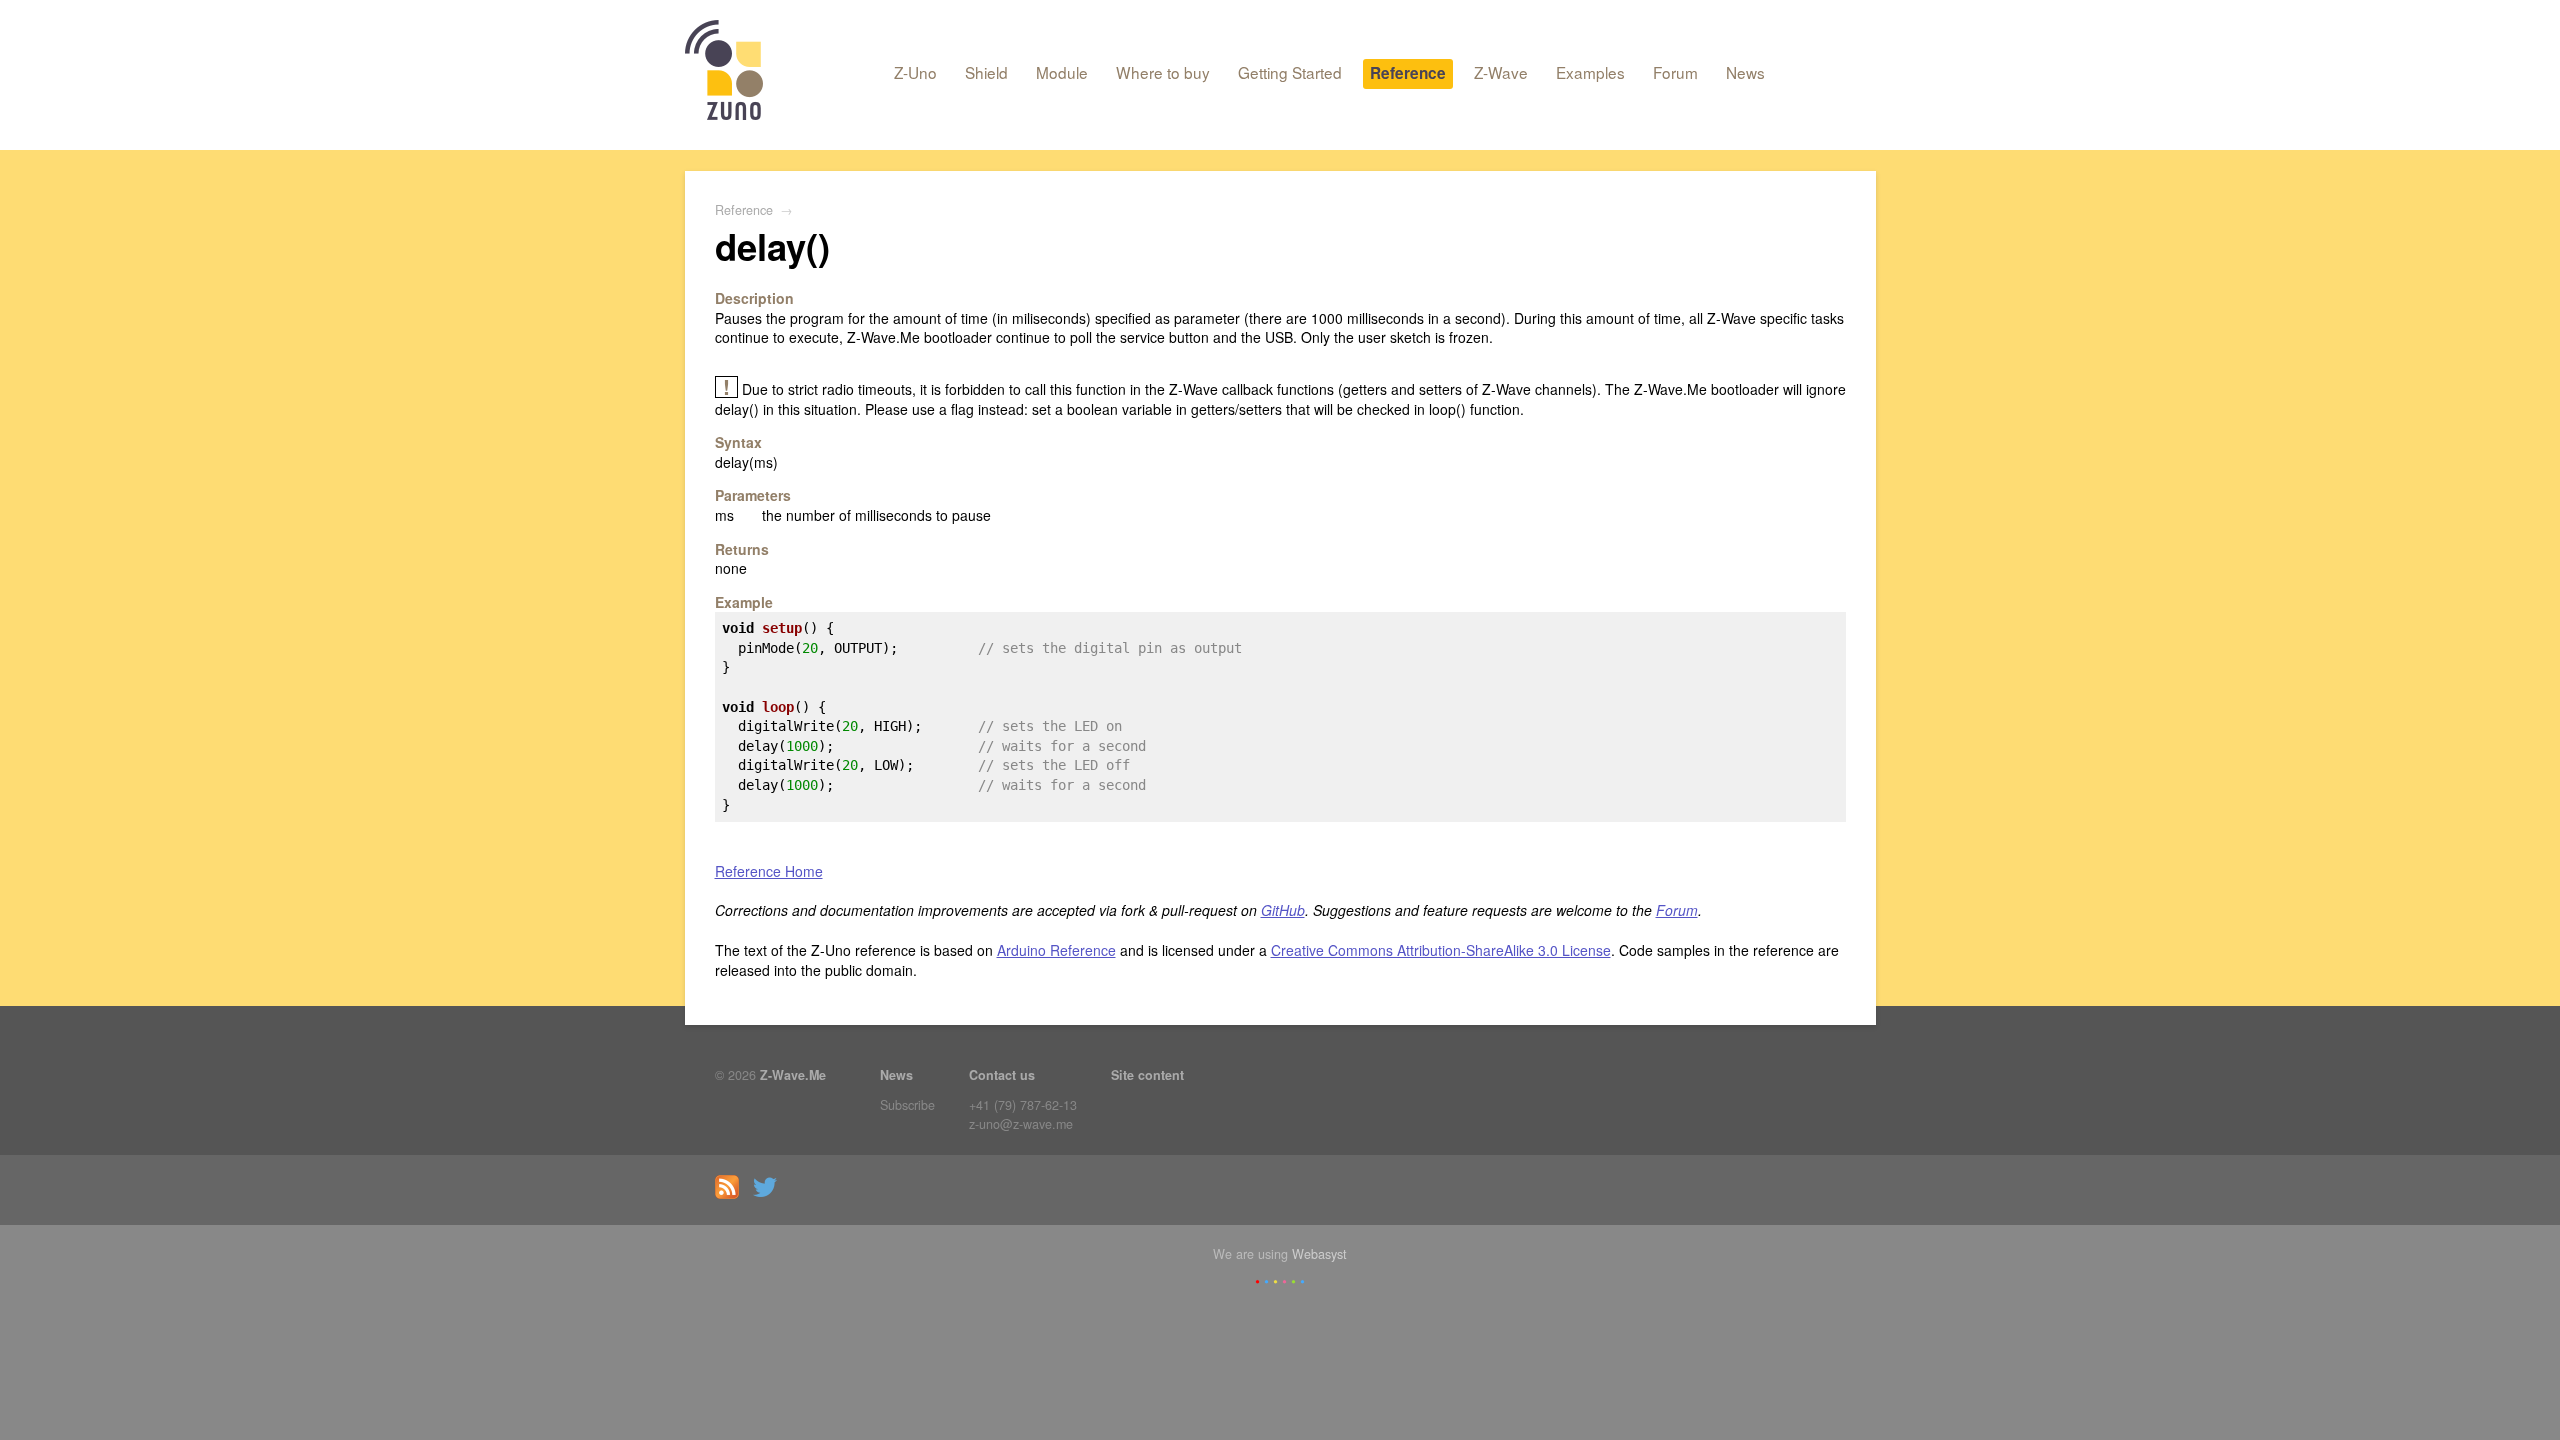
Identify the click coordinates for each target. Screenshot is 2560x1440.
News (1745, 72)
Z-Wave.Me (793, 1075)
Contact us (1002, 1075)
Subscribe (907, 1105)
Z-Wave (1501, 72)
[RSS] (732, 1194)
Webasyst (1319, 1254)
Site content (1147, 1075)
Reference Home (769, 871)
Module (1062, 72)
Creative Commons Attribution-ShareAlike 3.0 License (1441, 950)
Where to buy (1163, 72)
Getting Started (1290, 72)
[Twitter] (770, 1194)
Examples (1590, 72)
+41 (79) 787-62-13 (1023, 1105)
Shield (986, 72)
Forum (1675, 72)
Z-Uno (915, 72)
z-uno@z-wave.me (1021, 1124)
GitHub (1283, 910)
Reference (1408, 73)
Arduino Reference (1056, 950)
